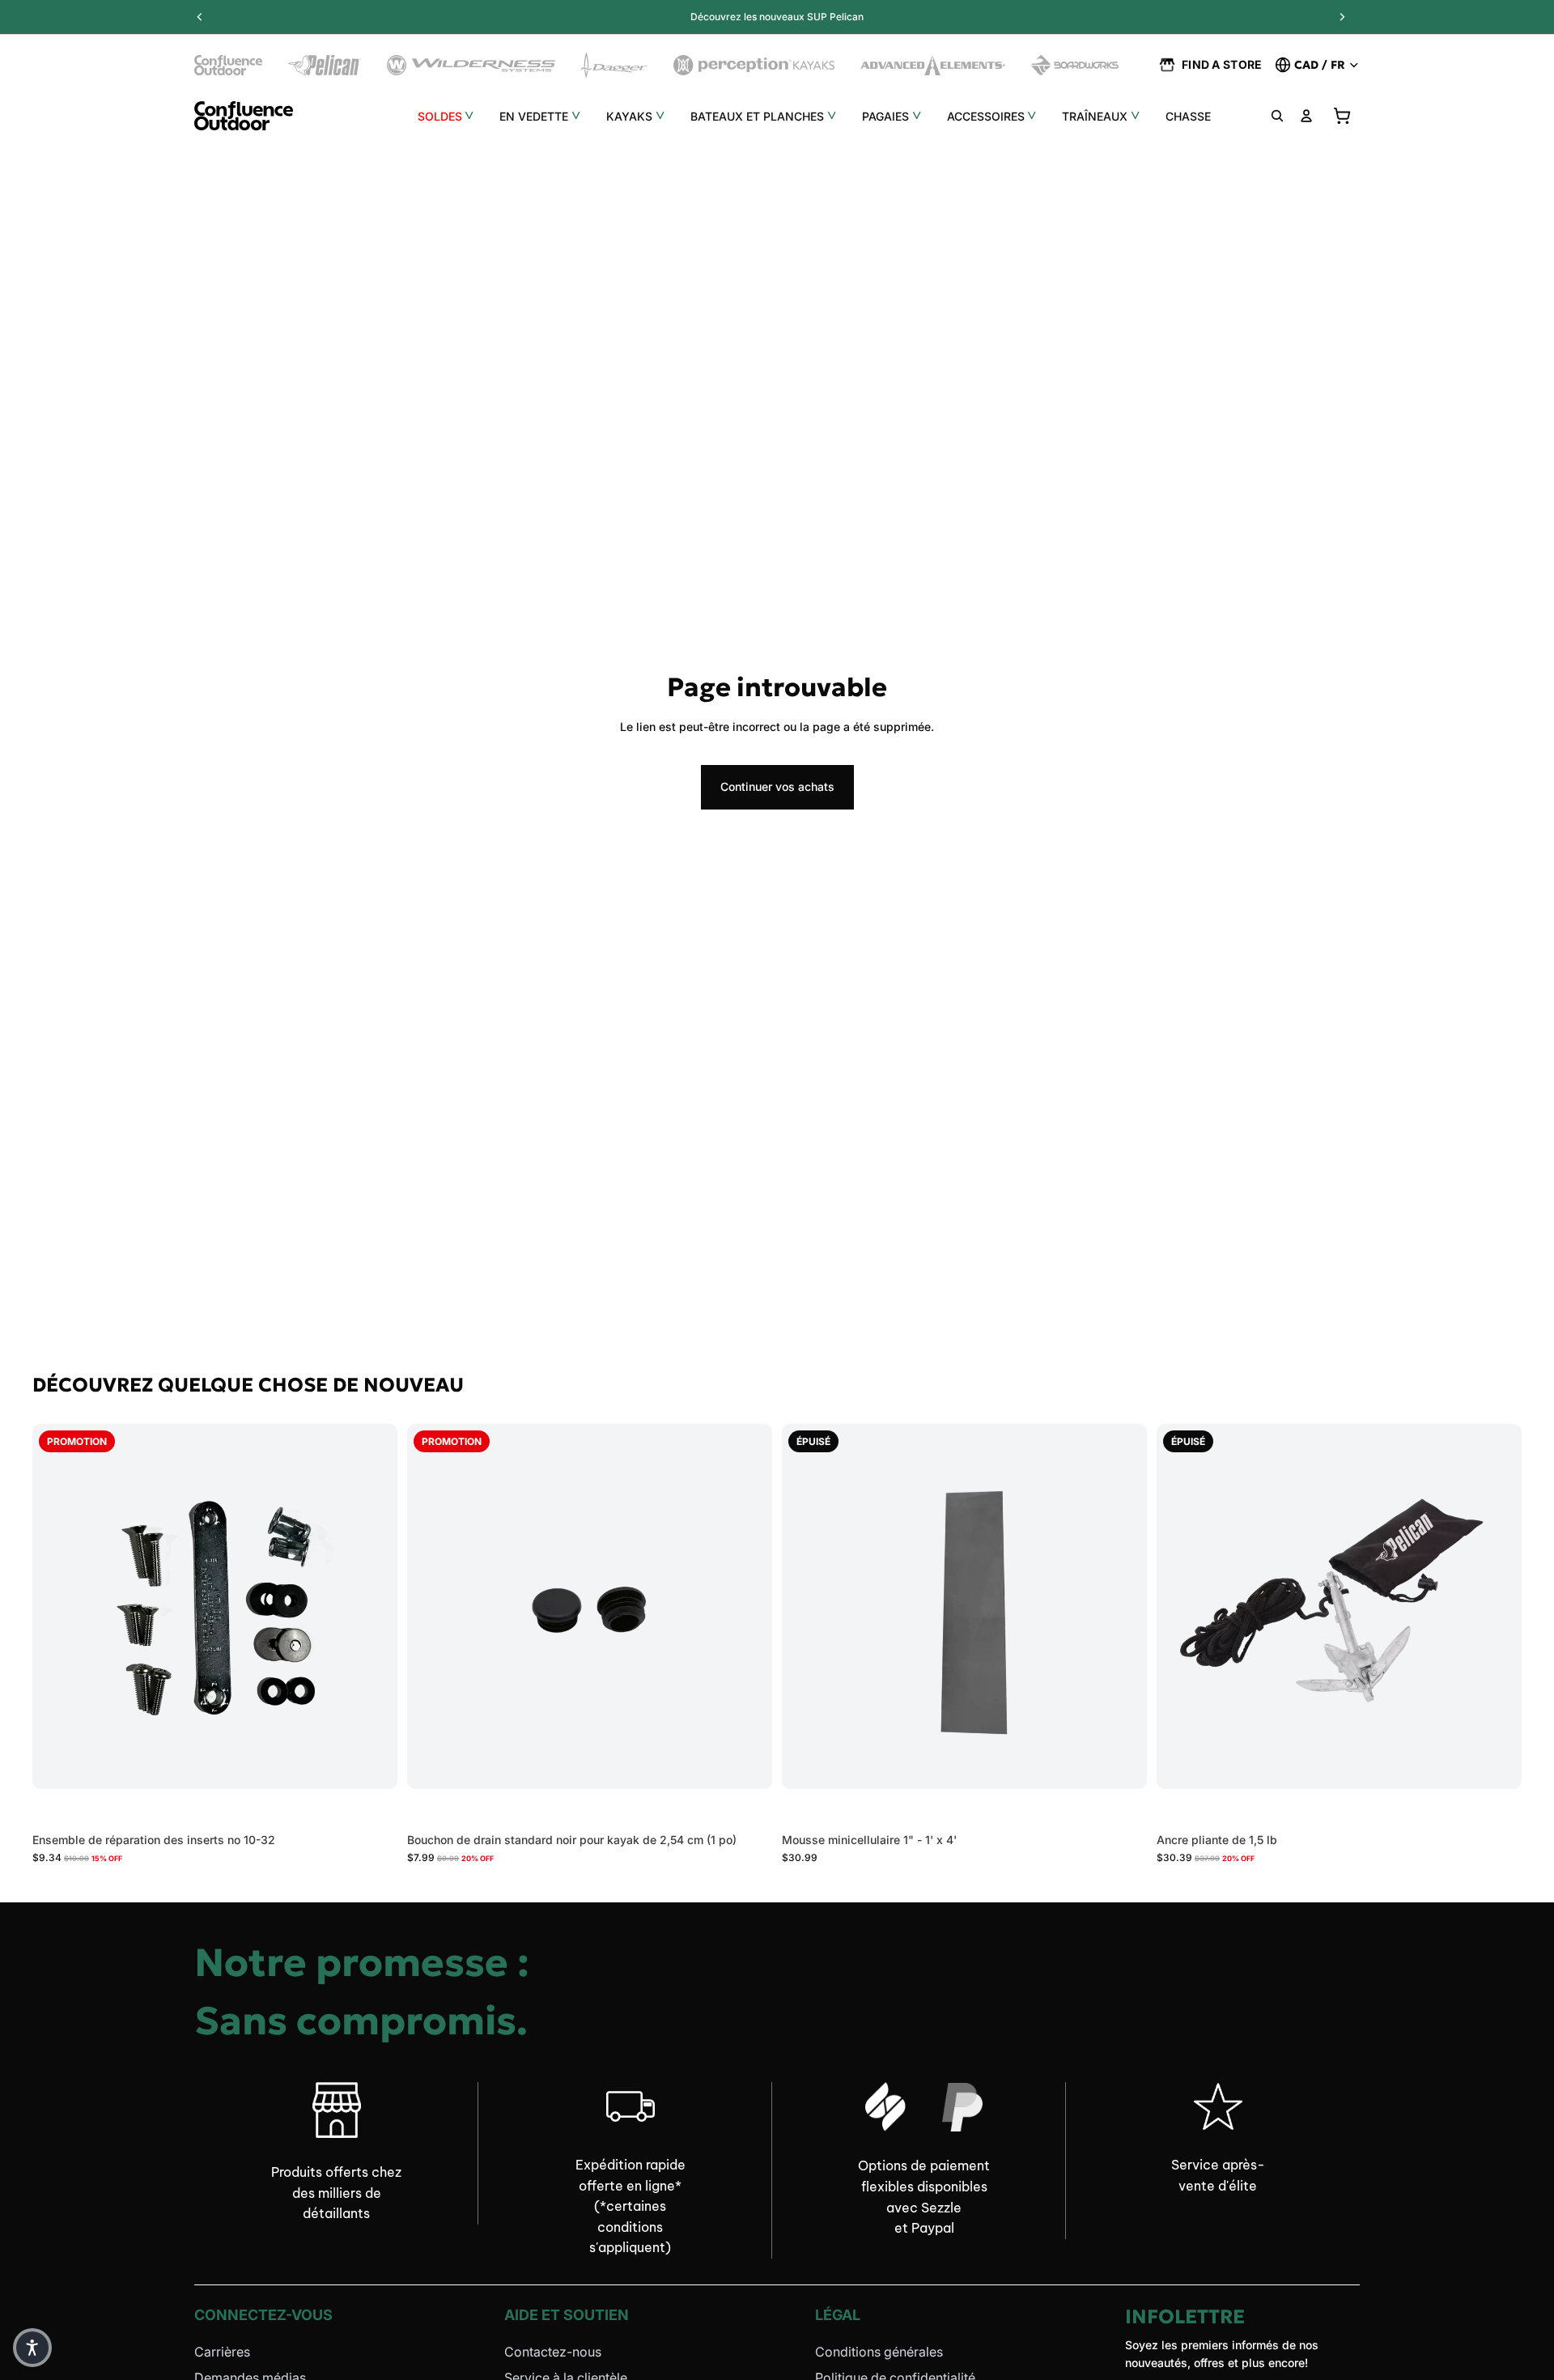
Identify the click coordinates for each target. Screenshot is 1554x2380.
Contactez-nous (553, 2352)
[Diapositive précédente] (431, 1606)
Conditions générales (879, 2352)
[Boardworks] (1075, 65)
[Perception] (754, 65)
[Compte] (1306, 116)
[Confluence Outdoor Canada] (228, 65)
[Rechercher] (1277, 116)
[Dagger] (615, 65)
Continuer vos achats (777, 786)
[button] (32, 2348)
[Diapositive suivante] (748, 1606)
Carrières (222, 2352)
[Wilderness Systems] (471, 65)
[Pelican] (325, 65)
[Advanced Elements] (933, 65)
